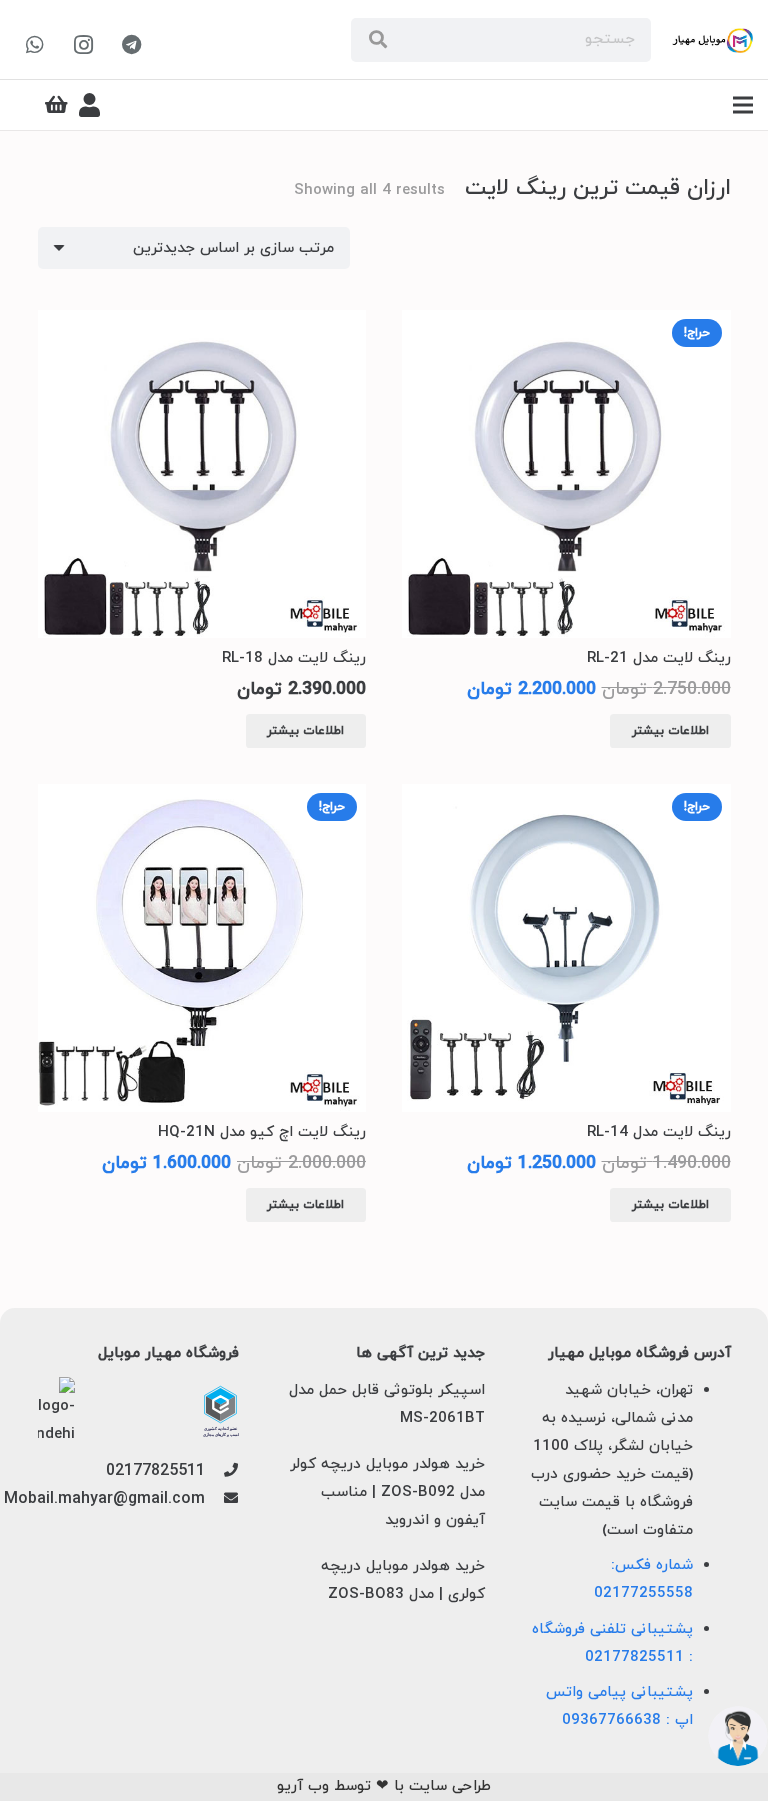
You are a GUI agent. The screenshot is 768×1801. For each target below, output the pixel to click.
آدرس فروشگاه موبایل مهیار (639, 1354)
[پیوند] (712, 40)
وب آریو (303, 1786)
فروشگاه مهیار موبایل (168, 1354)
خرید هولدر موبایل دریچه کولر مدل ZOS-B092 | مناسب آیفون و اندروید (387, 1492)
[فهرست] (743, 105)
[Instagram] (83, 45)
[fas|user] (89, 105)
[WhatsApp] (35, 45)
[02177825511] (221, 1472)
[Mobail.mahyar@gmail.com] (221, 1500)
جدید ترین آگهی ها (420, 1354)
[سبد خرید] (57, 105)
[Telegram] (131, 45)
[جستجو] (378, 40)
